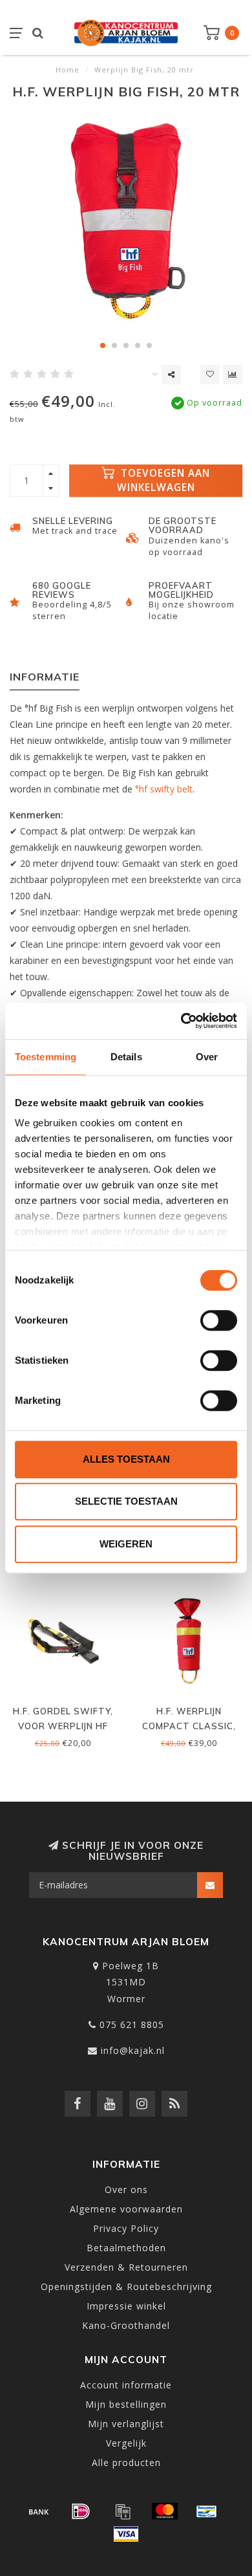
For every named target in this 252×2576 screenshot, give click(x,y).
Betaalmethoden (126, 2248)
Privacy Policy (126, 2228)
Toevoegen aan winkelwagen (164, 480)
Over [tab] (207, 1057)
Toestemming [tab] (46, 1057)
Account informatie (126, 2385)
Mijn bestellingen (126, 2404)
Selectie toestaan (126, 1501)
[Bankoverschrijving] (39, 2511)
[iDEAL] (81, 2511)
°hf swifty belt (164, 789)
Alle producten (126, 2462)
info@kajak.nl (133, 2050)
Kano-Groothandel (126, 2325)
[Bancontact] (207, 2511)
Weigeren (126, 1544)
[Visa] (126, 2534)
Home (68, 70)
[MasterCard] (165, 2511)
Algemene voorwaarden (126, 2209)
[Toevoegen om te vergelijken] (233, 375)
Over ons (126, 2189)
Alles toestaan (126, 1459)
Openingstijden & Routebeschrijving (126, 2287)
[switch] (219, 1320)
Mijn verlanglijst (126, 2424)
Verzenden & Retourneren (126, 2267)
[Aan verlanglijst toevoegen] (210, 375)
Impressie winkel (126, 2306)
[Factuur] (123, 2511)
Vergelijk (126, 2443)
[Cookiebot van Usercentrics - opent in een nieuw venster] (181, 1021)
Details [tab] (126, 1057)
